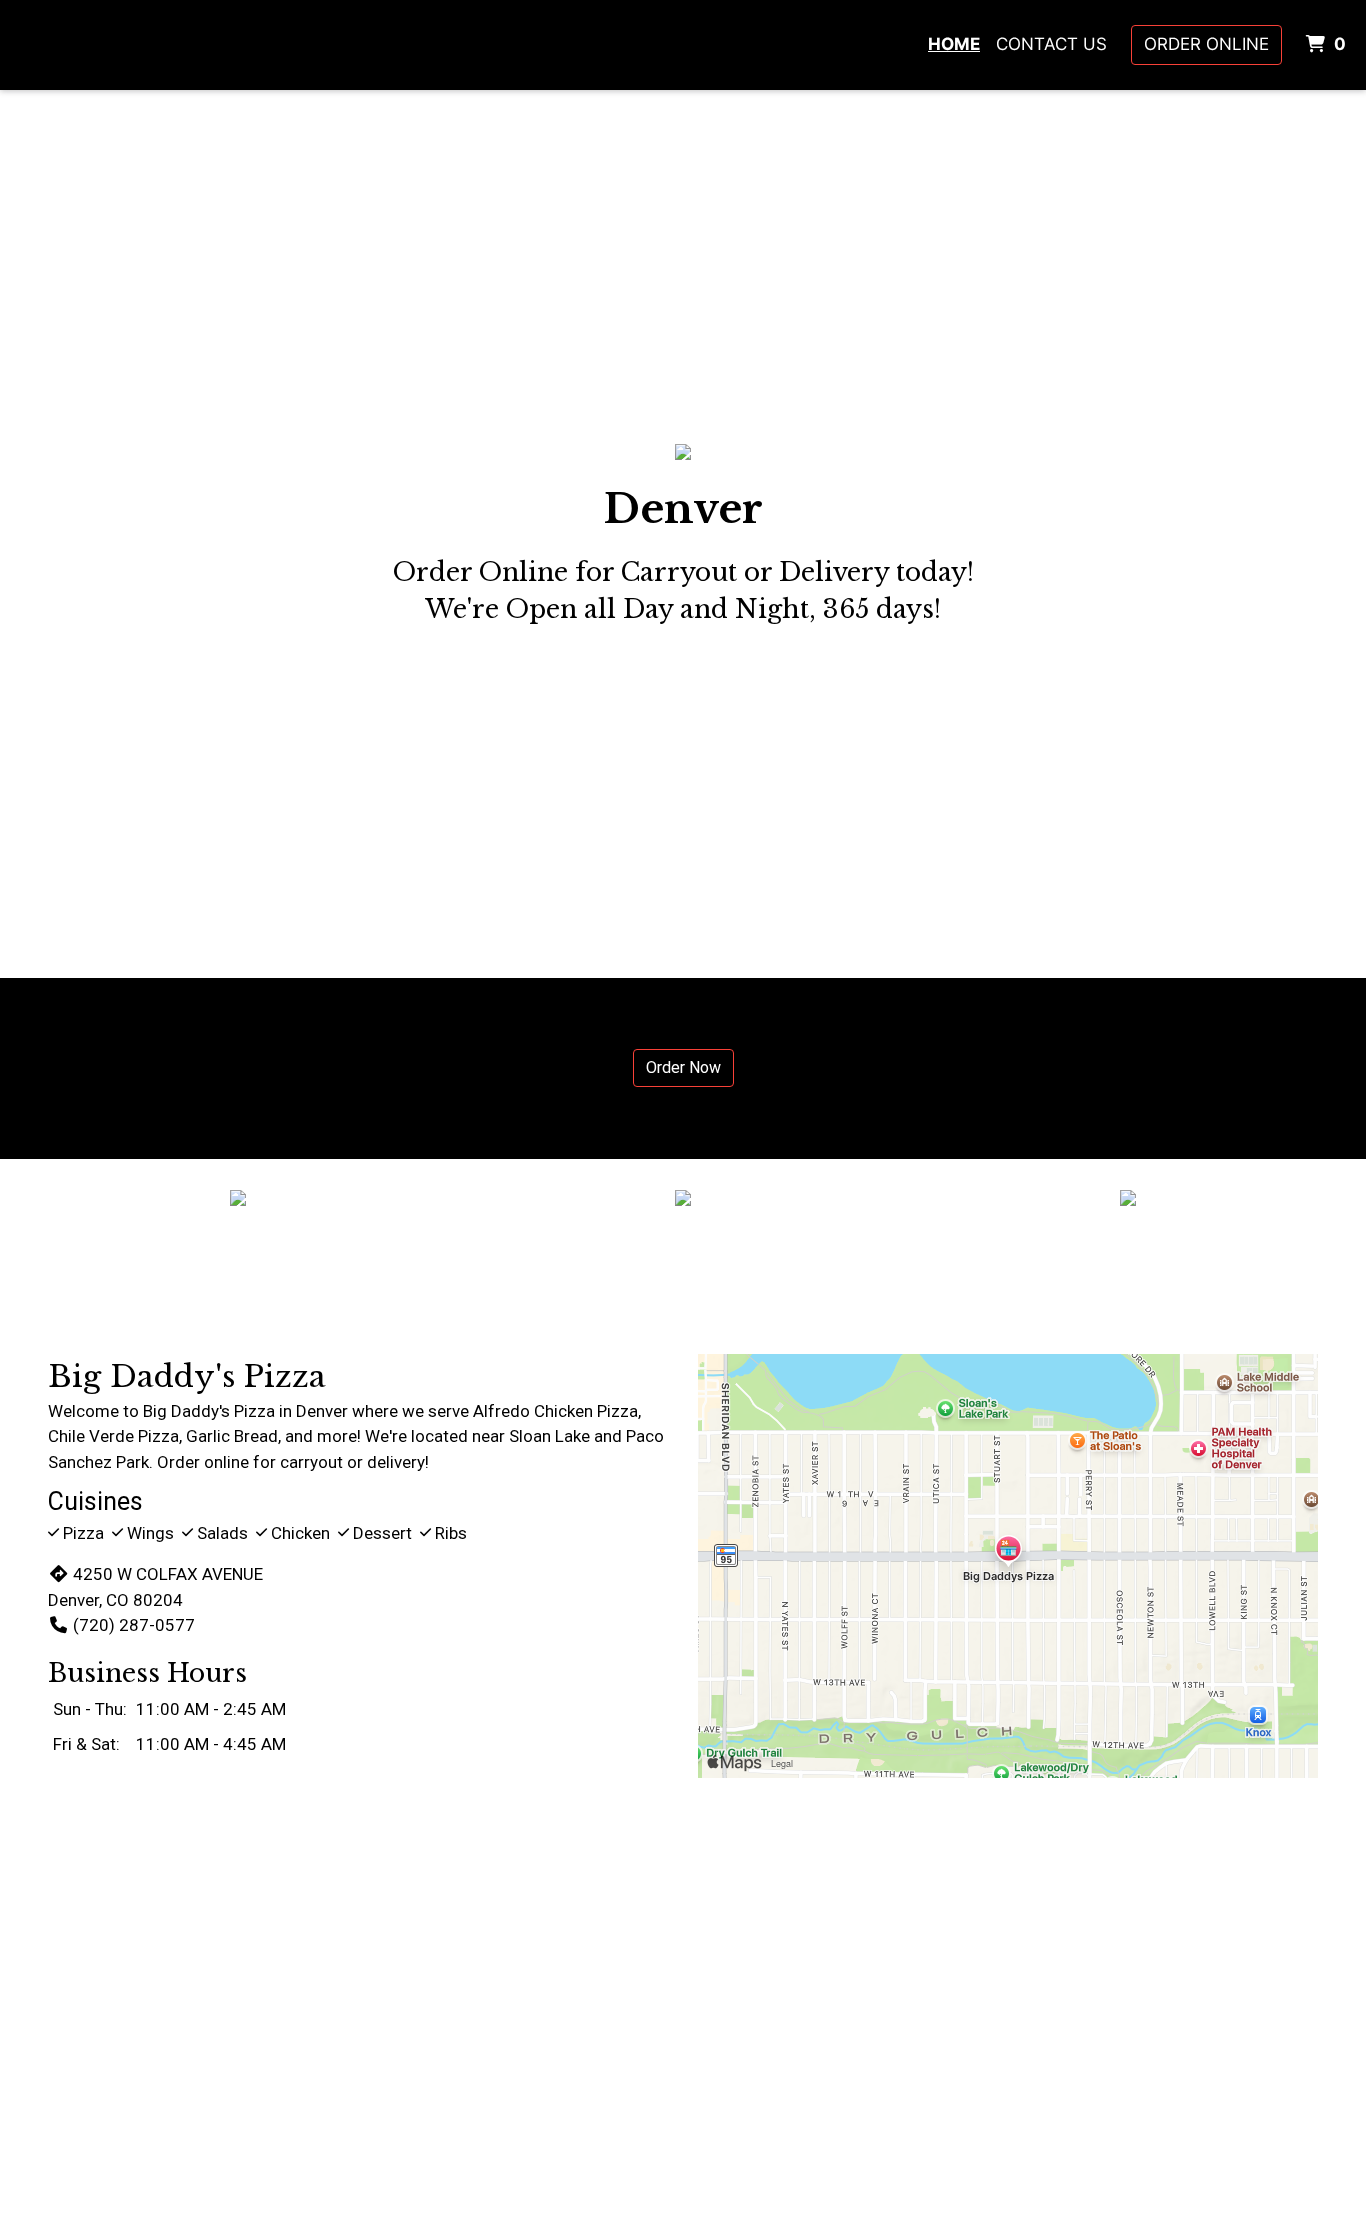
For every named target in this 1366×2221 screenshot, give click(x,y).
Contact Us (1051, 44)
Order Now (683, 1067)
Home (954, 44)
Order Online (1206, 44)
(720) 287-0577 (134, 1625)
